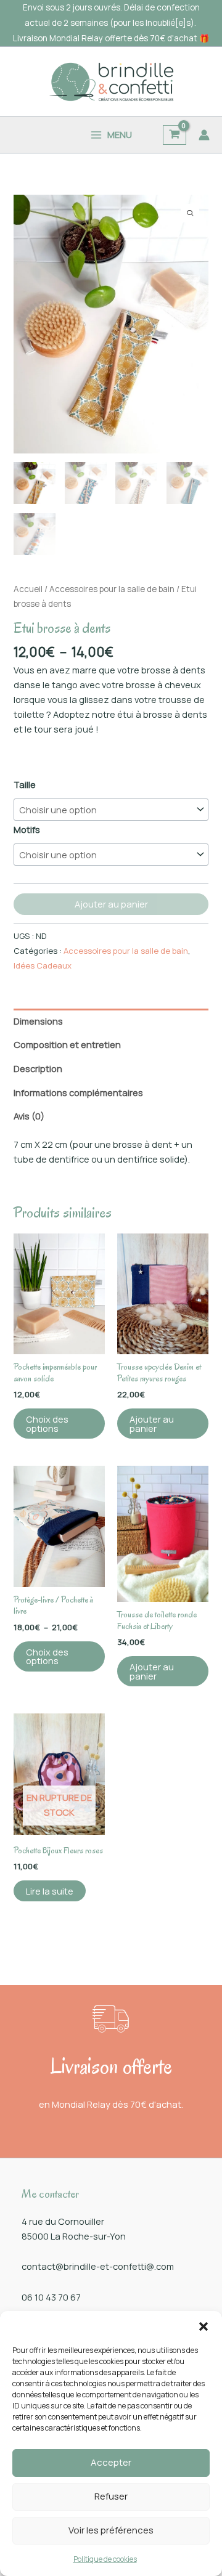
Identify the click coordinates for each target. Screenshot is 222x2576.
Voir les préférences (111, 2530)
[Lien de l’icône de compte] (204, 135)
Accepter (111, 2462)
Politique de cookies (105, 2559)
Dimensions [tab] (38, 1021)
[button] (203, 2326)
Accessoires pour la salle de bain (112, 589)
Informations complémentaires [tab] (78, 1092)
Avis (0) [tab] (29, 1116)
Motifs (27, 829)
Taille (25, 784)
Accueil (28, 589)
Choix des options (47, 1424)
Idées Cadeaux (43, 965)
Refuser (111, 2496)
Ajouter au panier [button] (152, 1424)
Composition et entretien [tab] (67, 1044)
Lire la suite (50, 1891)
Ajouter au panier (111, 904)
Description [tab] (38, 1068)
